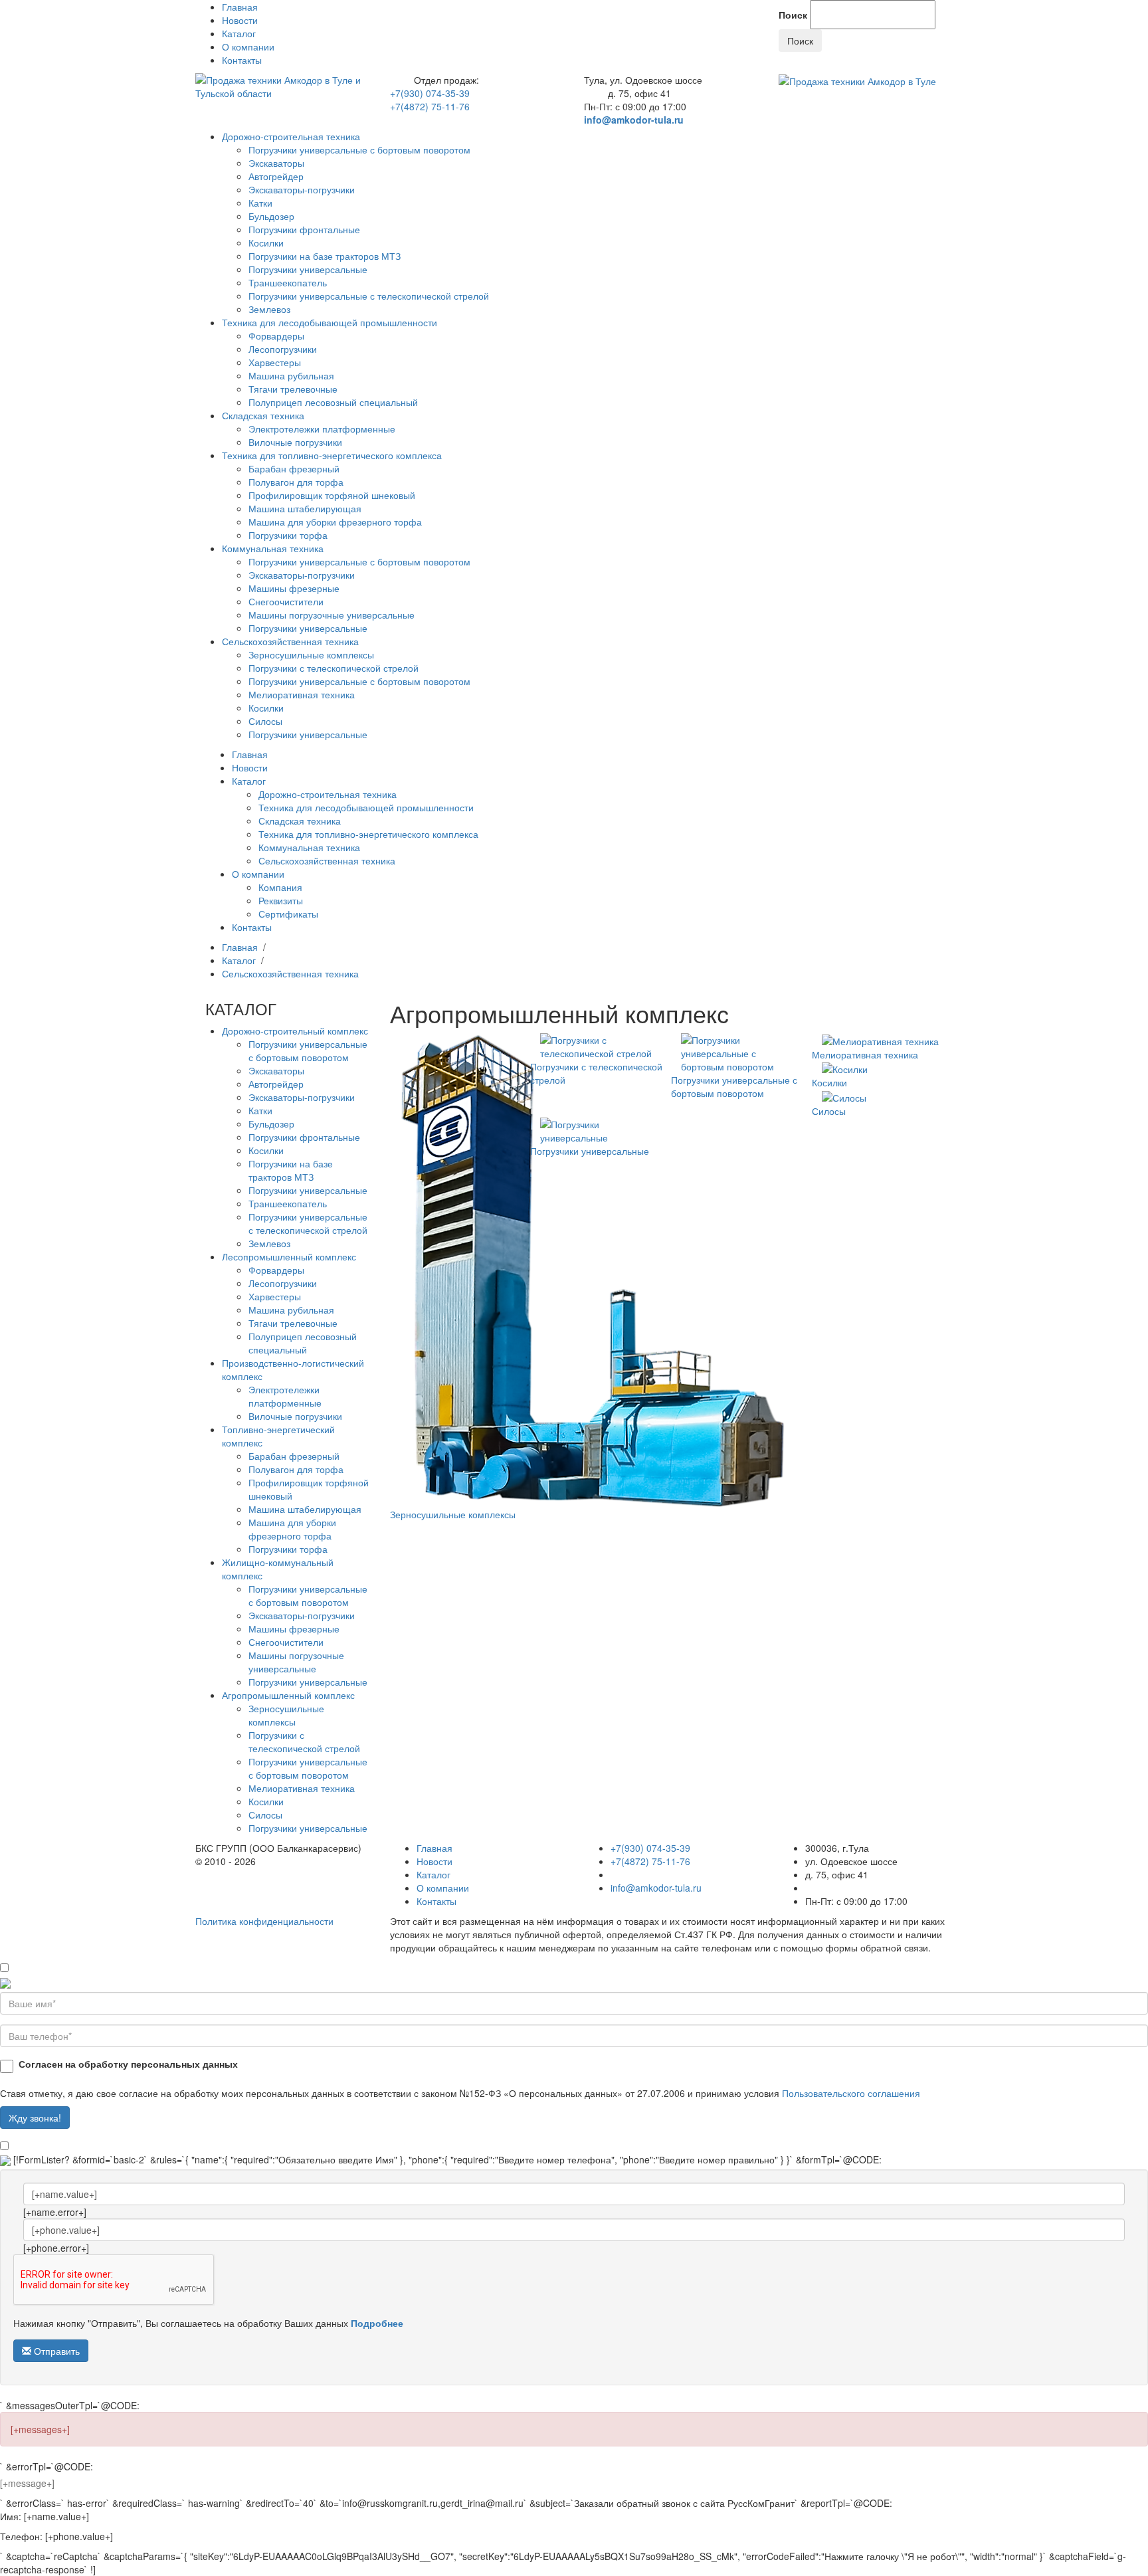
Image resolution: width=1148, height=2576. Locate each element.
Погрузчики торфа (288, 535)
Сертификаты (288, 914)
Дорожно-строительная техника (291, 136)
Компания (280, 887)
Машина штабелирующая (305, 508)
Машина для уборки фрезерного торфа (335, 522)
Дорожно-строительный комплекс (295, 1031)
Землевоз (269, 309)
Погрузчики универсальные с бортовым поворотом (359, 149)
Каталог (239, 33)
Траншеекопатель (288, 282)
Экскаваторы (276, 163)
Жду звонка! (35, 2118)
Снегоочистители (286, 601)
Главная (240, 7)
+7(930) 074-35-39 (430, 93)
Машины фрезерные (294, 588)
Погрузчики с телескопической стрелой (334, 668)
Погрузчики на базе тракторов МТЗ (325, 256)
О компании (248, 47)
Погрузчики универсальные (308, 269)
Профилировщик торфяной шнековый (332, 495)
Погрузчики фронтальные (304, 229)
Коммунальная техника (273, 548)
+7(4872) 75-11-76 (430, 106)
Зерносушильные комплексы (311, 654)
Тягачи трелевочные (293, 389)
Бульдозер (271, 216)
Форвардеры (276, 336)
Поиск (793, 15)
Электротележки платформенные (322, 429)
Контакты (242, 60)
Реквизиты (281, 900)
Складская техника (263, 415)
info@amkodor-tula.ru (634, 120)
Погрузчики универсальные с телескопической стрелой (369, 296)
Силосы (265, 721)
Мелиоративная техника (302, 694)
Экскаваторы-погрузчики (302, 189)
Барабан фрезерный (294, 468)
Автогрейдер (276, 176)
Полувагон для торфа (296, 482)
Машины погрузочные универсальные (332, 615)
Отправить (55, 2351)
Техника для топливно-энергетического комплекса (332, 455)
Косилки (266, 243)
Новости (240, 20)
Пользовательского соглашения (851, 2093)
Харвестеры (275, 362)
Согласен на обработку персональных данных (128, 2064)
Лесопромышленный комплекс (289, 1256)
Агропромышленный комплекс (288, 1695)
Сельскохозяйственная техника (290, 641)
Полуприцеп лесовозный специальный (333, 402)
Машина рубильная (291, 375)
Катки (260, 203)
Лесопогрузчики (283, 349)
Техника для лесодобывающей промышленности (330, 322)
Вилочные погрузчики (295, 442)
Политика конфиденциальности (264, 1921)
